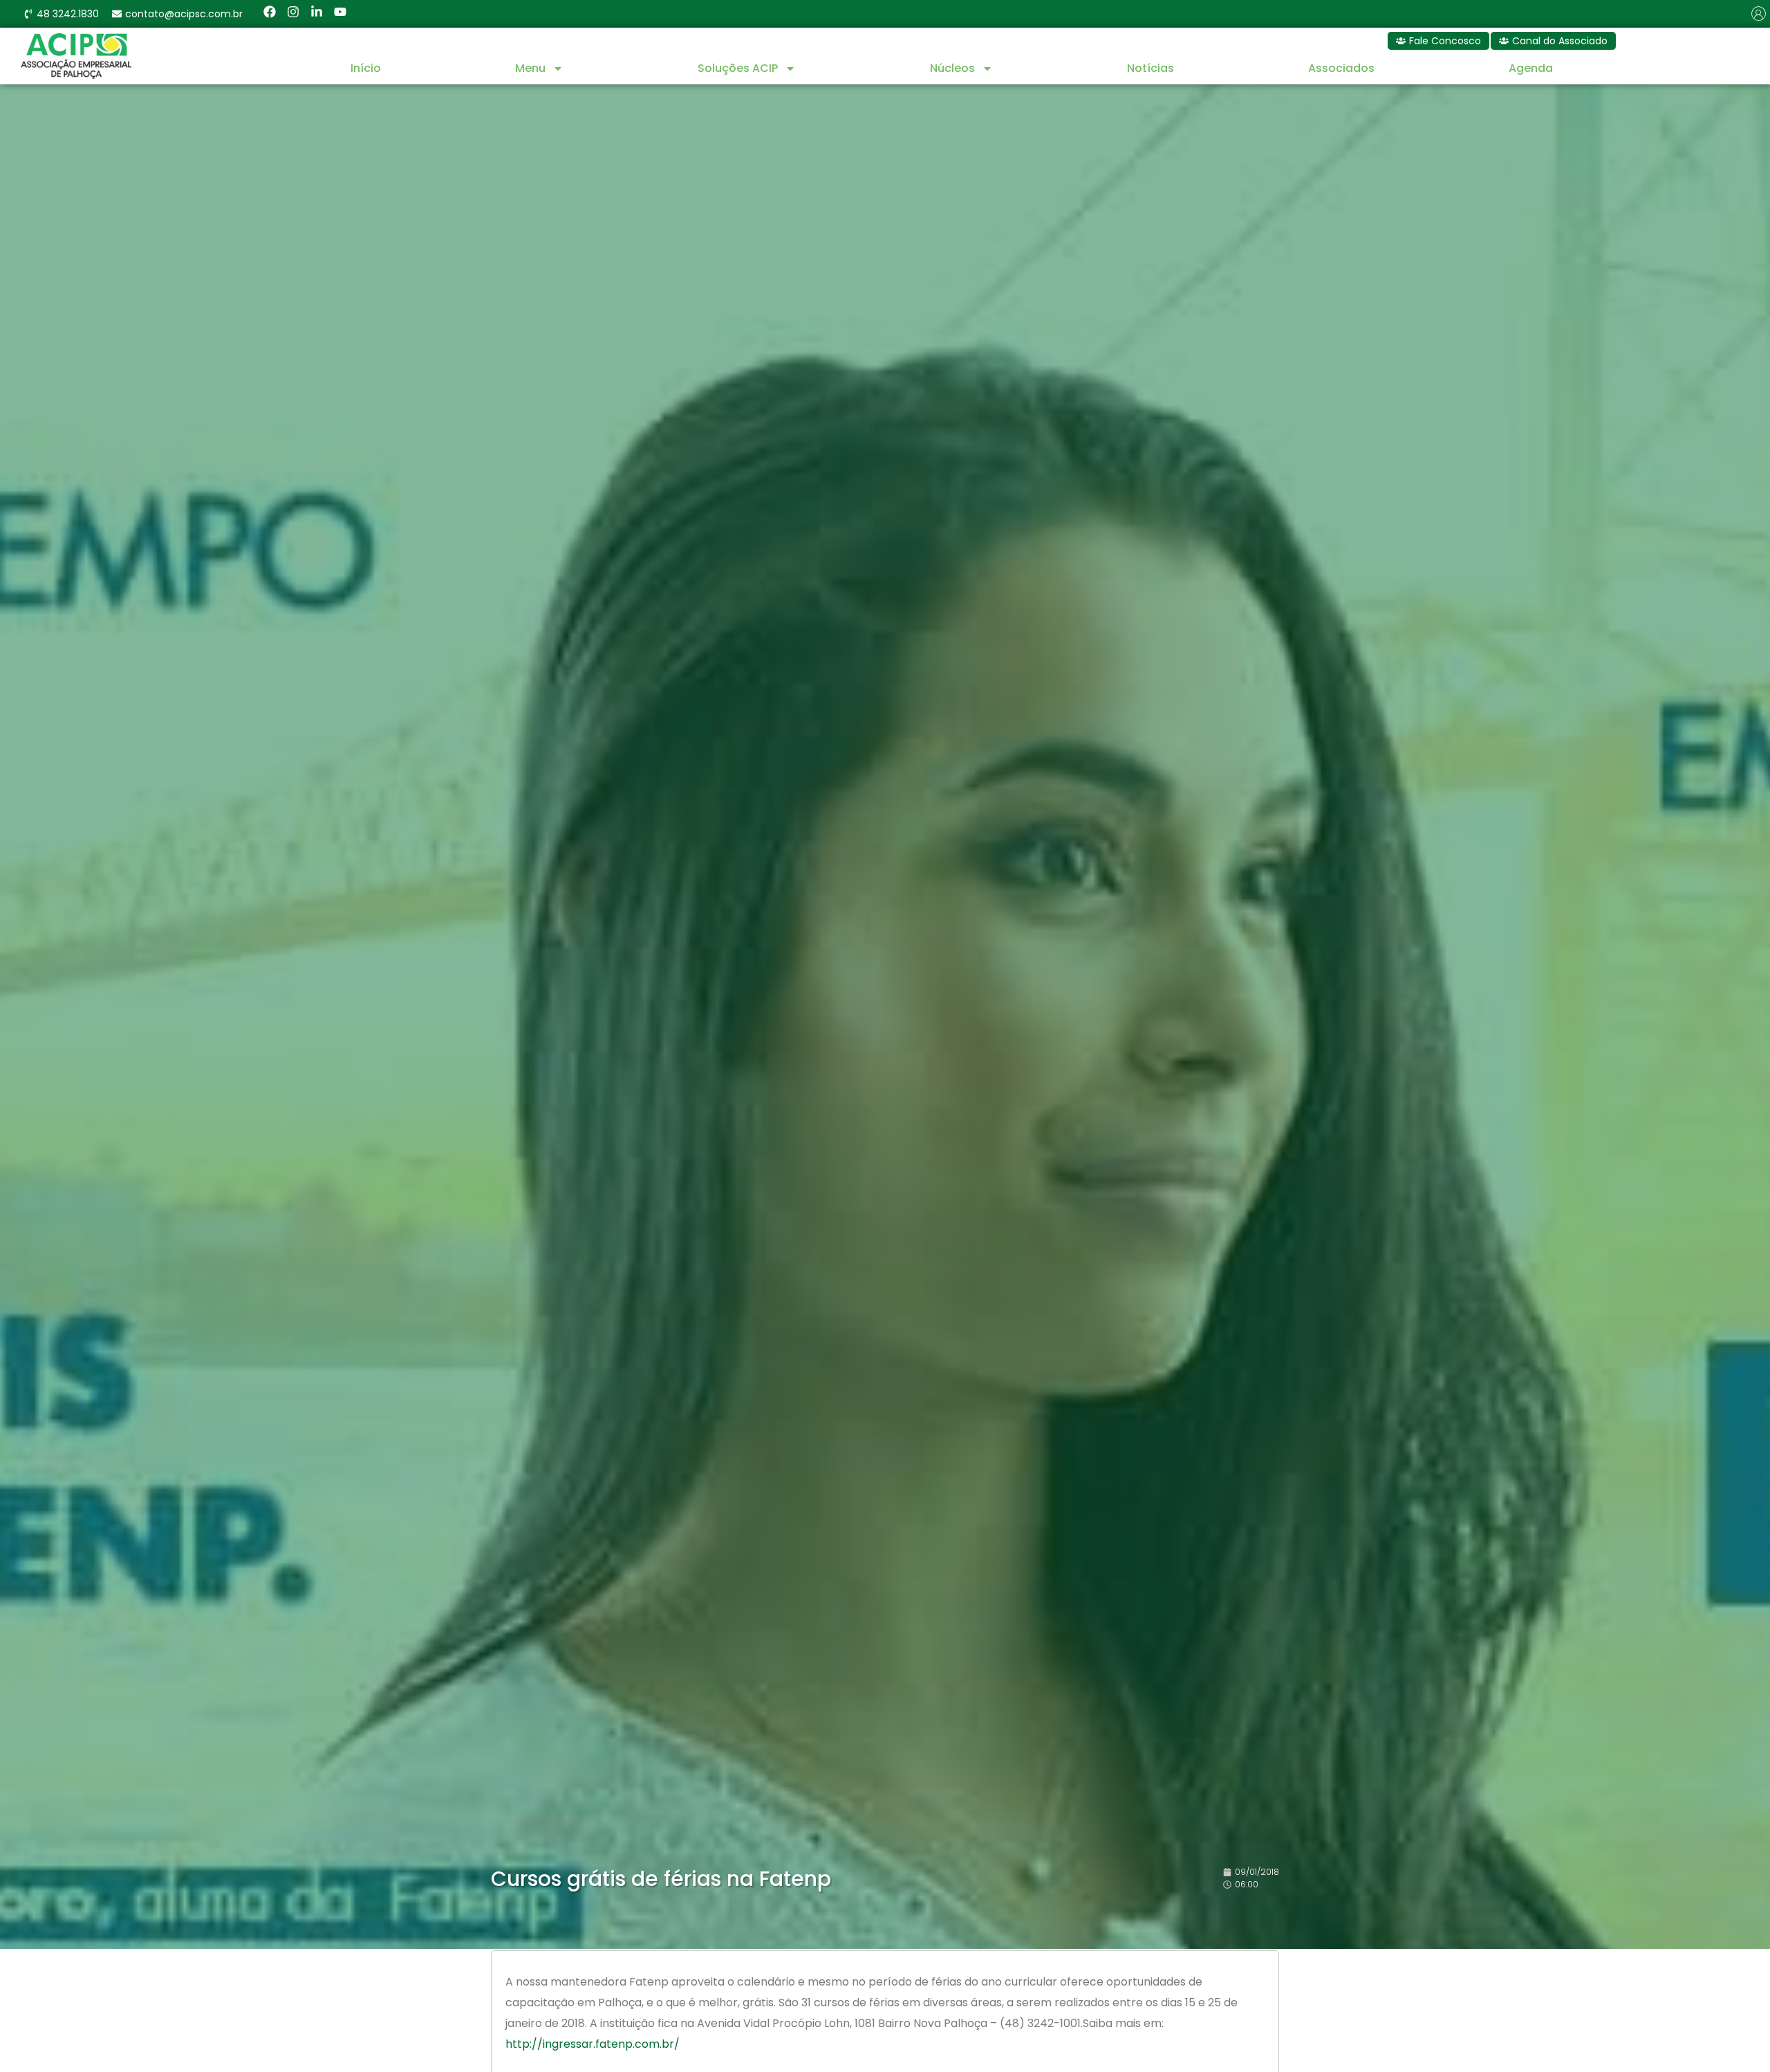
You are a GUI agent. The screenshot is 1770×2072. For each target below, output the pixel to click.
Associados (1341, 68)
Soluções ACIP (738, 68)
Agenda (1531, 68)
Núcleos (952, 68)
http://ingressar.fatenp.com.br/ (593, 2044)
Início (366, 68)
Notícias (1150, 68)
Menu (530, 68)
